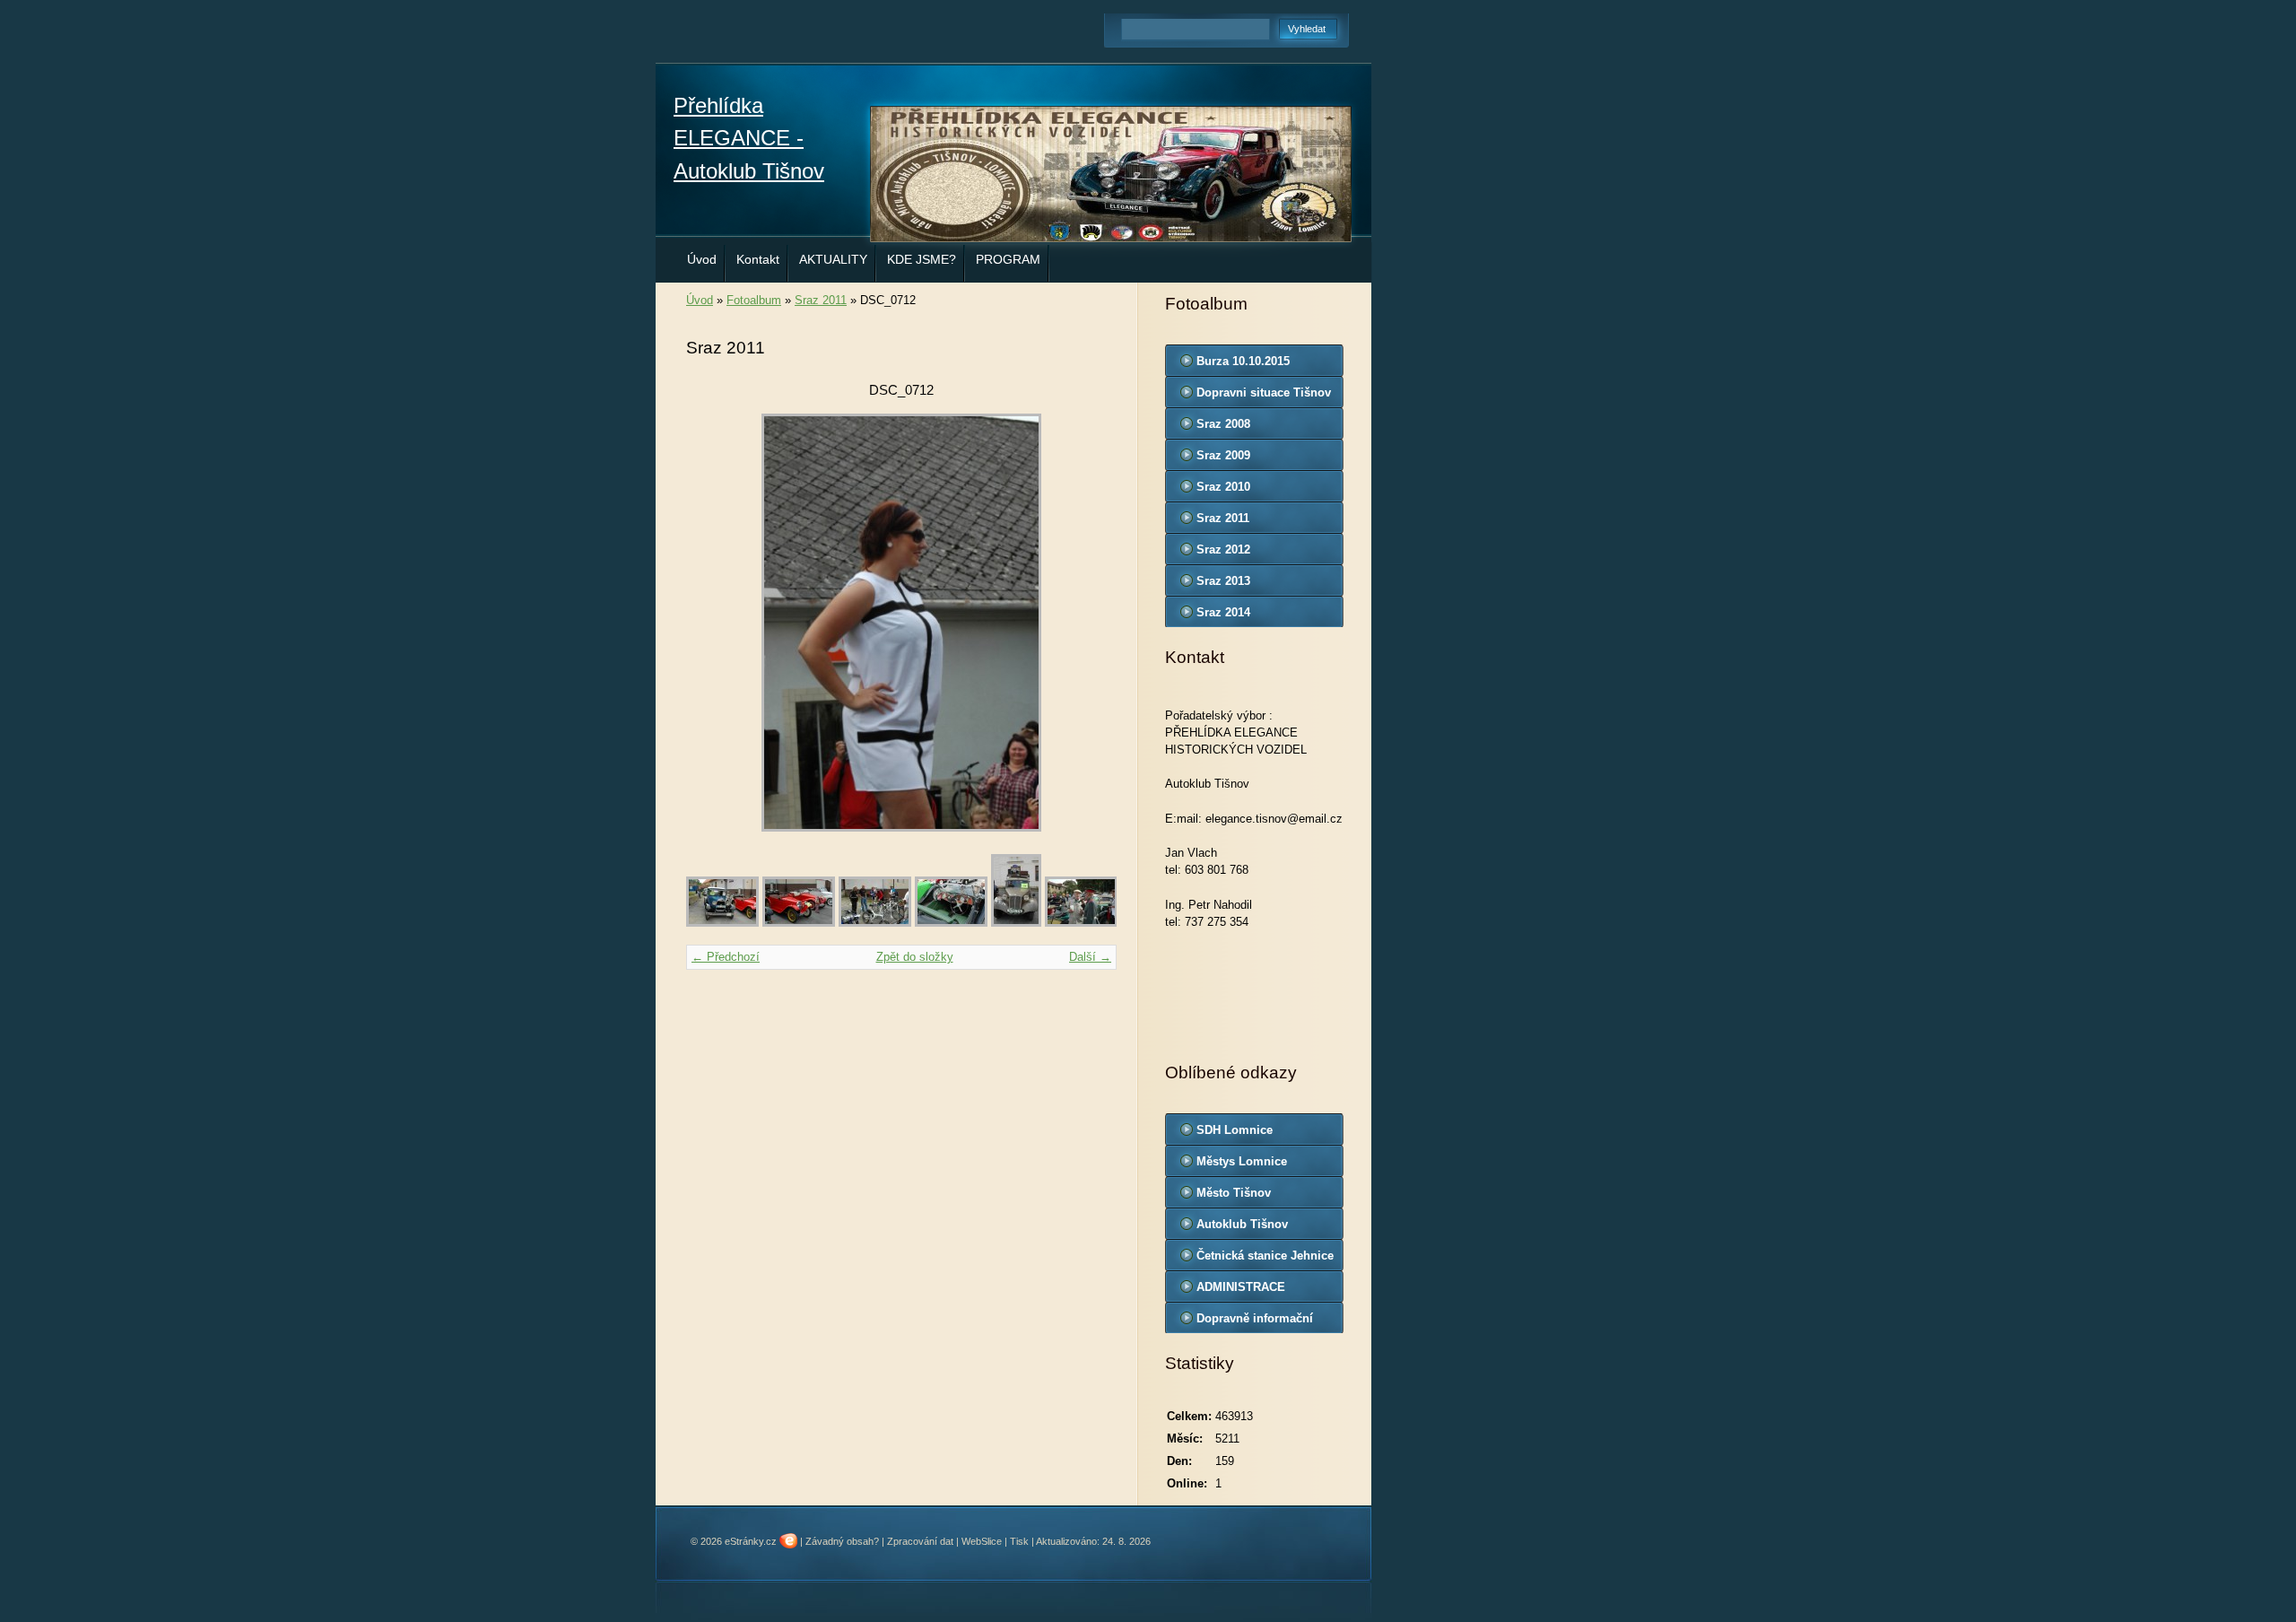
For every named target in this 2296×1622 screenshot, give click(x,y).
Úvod (702, 259)
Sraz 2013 (1223, 581)
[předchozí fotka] (715, 623)
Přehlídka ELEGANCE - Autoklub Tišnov (749, 138)
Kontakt (758, 259)
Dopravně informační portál (1255, 1322)
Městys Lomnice (1242, 1161)
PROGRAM (1008, 259)
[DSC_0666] (1081, 923)
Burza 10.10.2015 (1243, 361)
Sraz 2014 (1223, 612)
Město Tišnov (1234, 1193)
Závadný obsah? (842, 1541)
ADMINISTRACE (1241, 1287)
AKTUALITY (833, 259)
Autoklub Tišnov (1242, 1224)
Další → (1090, 957)
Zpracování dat (920, 1541)
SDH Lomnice (1235, 1130)
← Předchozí (726, 957)
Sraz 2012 (1223, 549)
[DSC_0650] (722, 923)
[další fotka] (1087, 623)
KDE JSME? (922, 259)
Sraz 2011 (821, 300)
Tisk (1019, 1541)
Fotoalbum (754, 300)
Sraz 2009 (1223, 455)
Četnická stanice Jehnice (1265, 1256)
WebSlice (982, 1541)
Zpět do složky (915, 957)
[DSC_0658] (875, 923)
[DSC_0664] (1016, 923)
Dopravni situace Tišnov (1264, 392)
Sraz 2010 (1223, 487)
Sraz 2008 (1223, 424)
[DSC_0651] (799, 923)
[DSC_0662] (951, 923)
